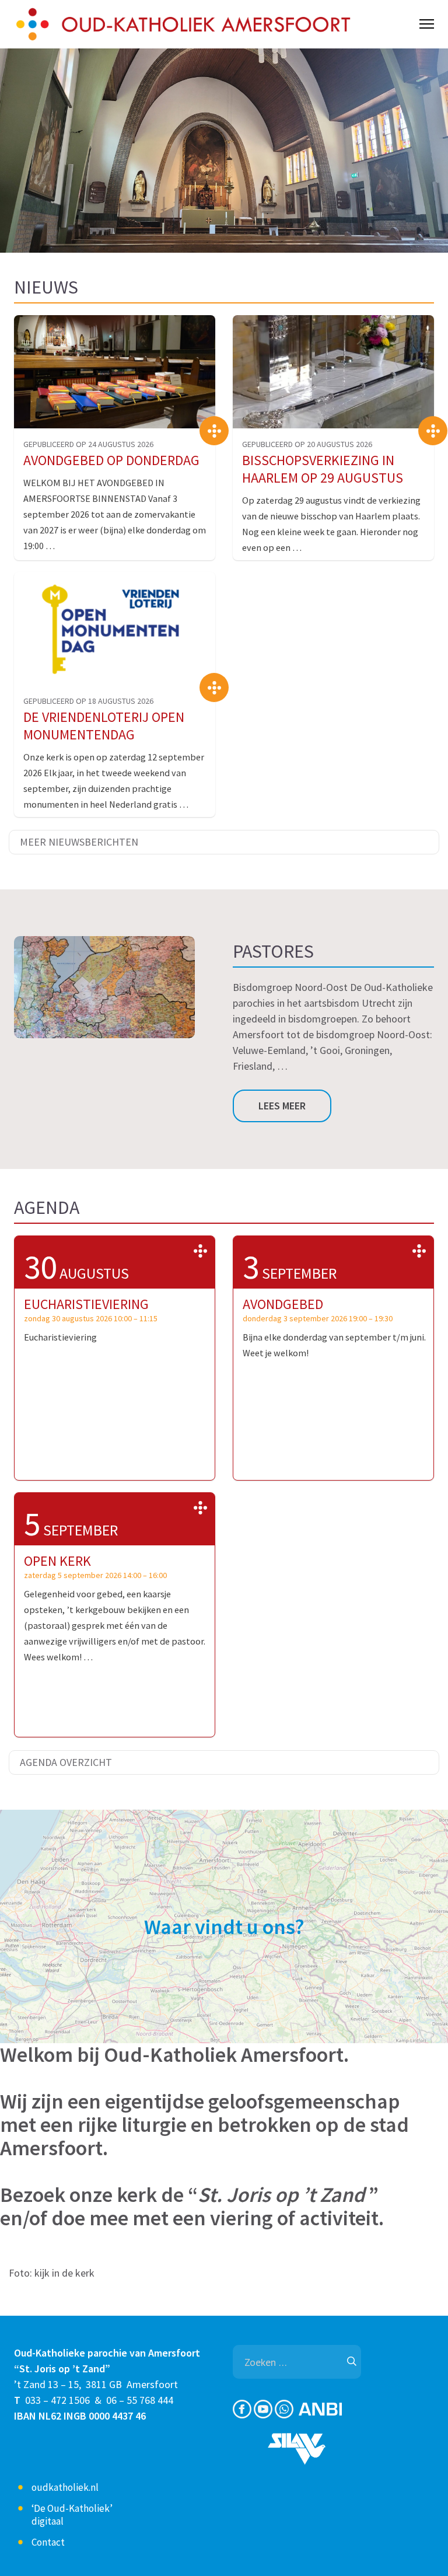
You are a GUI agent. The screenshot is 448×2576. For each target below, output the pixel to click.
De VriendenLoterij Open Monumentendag (104, 726)
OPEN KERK (57, 1561)
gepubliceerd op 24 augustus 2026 (88, 444)
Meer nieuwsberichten (79, 842)
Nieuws (46, 287)
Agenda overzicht (66, 1762)
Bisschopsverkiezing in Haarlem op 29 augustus (323, 469)
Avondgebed (283, 1304)
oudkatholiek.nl (65, 2487)
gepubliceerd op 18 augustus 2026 (88, 701)
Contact (48, 2542)
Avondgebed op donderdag (111, 460)
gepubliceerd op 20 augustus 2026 (307, 444)
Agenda (47, 1207)
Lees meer (282, 1106)
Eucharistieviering (86, 1304)
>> (200, 1251)
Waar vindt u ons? (224, 1927)
